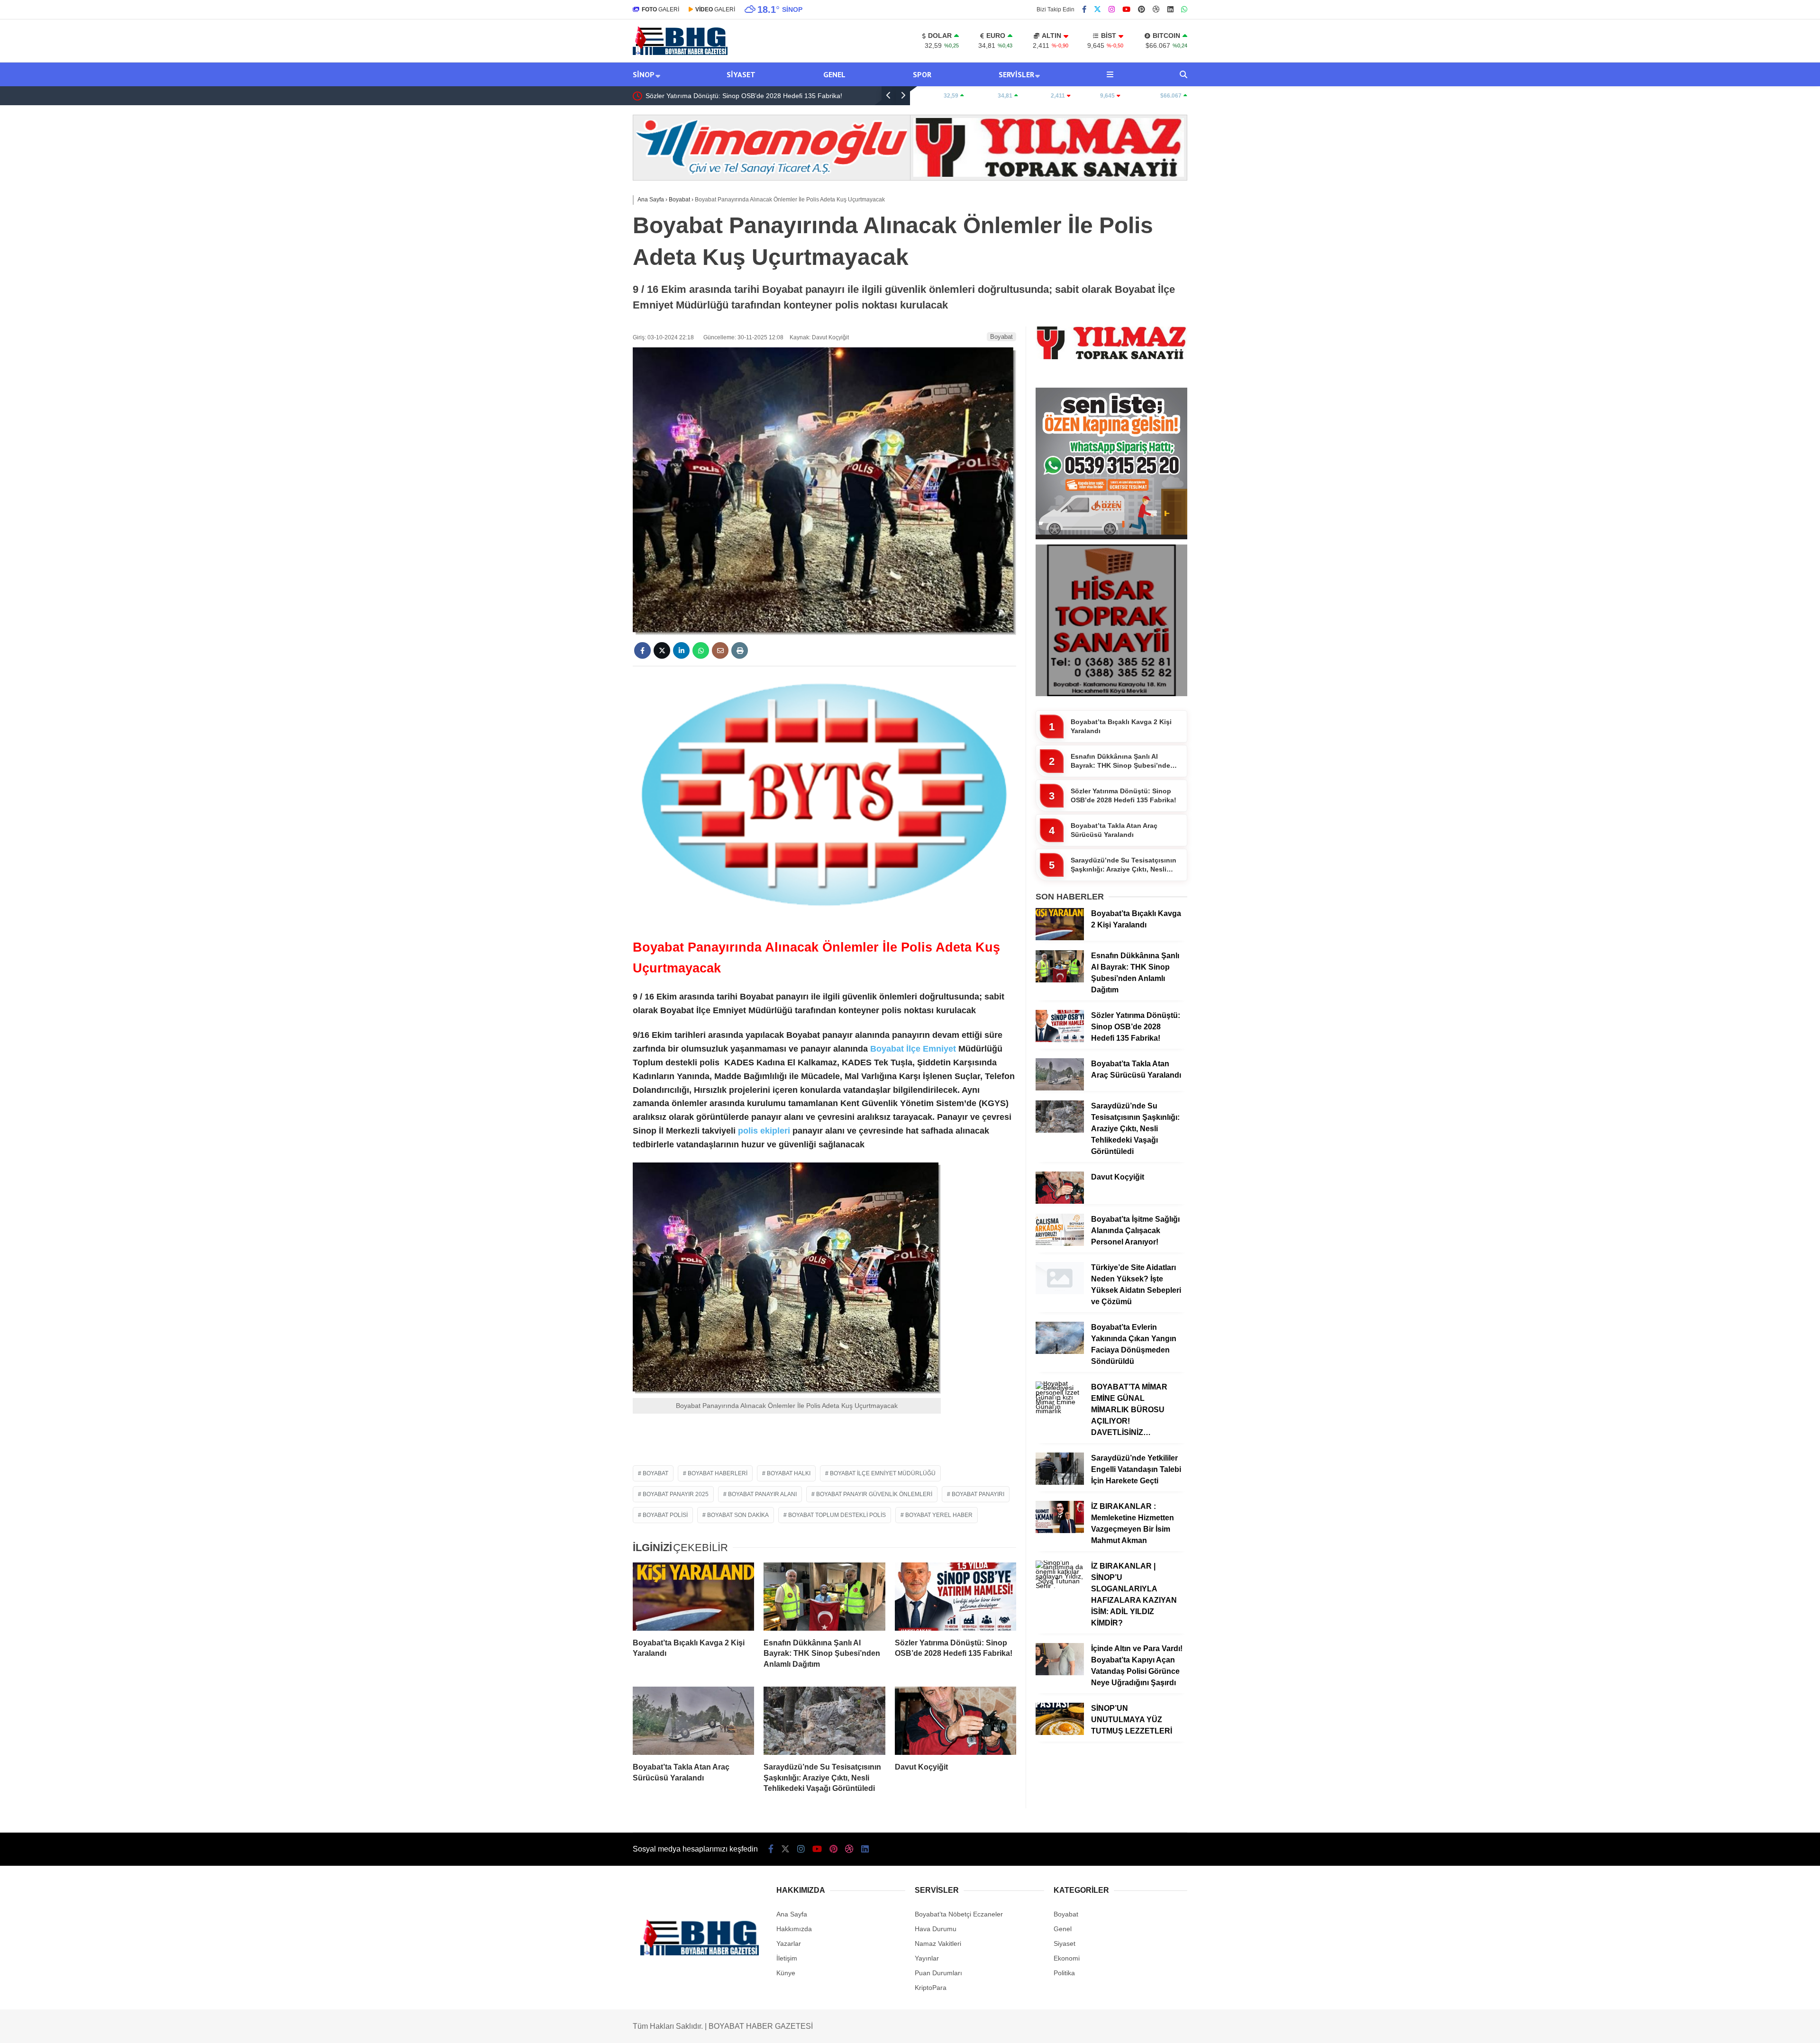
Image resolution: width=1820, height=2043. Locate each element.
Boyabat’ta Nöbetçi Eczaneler (959, 1914)
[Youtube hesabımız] (1126, 9)
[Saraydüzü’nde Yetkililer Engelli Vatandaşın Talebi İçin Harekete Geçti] (1060, 1482)
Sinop (644, 74)
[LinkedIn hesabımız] (1170, 9)
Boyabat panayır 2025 (676, 1494)
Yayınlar (927, 1958)
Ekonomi (1067, 1958)
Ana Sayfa (792, 1914)
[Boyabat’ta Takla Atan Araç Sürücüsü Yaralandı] (693, 1721)
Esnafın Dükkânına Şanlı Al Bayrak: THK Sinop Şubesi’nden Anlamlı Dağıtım (1123, 762)
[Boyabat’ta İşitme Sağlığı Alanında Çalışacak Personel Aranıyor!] (1060, 1244)
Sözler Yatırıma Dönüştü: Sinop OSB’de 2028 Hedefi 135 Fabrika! (1124, 796)
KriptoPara (931, 1988)
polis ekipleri (763, 1131)
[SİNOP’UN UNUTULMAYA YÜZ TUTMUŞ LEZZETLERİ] (1060, 1733)
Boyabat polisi (665, 1515)
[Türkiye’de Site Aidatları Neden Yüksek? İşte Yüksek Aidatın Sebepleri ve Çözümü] (1060, 1292)
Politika (1064, 1973)
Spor (922, 74)
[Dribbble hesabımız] (849, 1849)
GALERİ (660, 9)
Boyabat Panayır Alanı (762, 1494)
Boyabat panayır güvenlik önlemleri (874, 1494)
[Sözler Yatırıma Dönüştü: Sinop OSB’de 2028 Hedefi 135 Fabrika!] (955, 1597)
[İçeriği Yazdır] (740, 650)
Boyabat (1001, 337)
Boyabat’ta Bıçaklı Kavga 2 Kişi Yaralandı (1121, 726)
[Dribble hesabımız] (1156, 9)
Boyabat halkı (789, 1473)
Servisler (1016, 74)
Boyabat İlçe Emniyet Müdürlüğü (883, 1473)
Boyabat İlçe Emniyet (913, 1049)
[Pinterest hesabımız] (1142, 9)
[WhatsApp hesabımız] (1184, 9)
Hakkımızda (794, 1929)
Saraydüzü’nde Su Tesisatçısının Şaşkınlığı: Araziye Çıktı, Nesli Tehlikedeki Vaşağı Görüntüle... (1124, 865)
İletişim (787, 1958)
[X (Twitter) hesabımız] (1097, 9)
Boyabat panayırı (978, 1494)
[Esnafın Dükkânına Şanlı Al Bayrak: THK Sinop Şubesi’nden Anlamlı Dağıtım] (824, 1597)
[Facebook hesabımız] (1084, 9)
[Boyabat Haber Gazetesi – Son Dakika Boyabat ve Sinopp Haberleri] (680, 53)
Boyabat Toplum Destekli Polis (837, 1515)
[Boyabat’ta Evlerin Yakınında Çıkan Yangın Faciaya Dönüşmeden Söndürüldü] (1060, 1352)
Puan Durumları (938, 1973)
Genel (834, 74)
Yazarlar (789, 1943)
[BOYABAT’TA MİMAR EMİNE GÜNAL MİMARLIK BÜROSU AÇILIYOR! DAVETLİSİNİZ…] (1060, 1411)
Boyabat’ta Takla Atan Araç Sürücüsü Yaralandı (716, 96)
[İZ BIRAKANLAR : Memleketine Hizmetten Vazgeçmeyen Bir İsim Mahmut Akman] (1060, 1531)
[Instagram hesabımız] (1112, 9)
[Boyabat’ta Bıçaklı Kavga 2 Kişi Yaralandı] (693, 1597)
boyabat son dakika (738, 1515)
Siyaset (741, 74)
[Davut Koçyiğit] (955, 1721)
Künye (786, 1973)
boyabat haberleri (718, 1473)
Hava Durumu (936, 1929)
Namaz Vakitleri (938, 1943)
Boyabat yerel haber (939, 1515)
